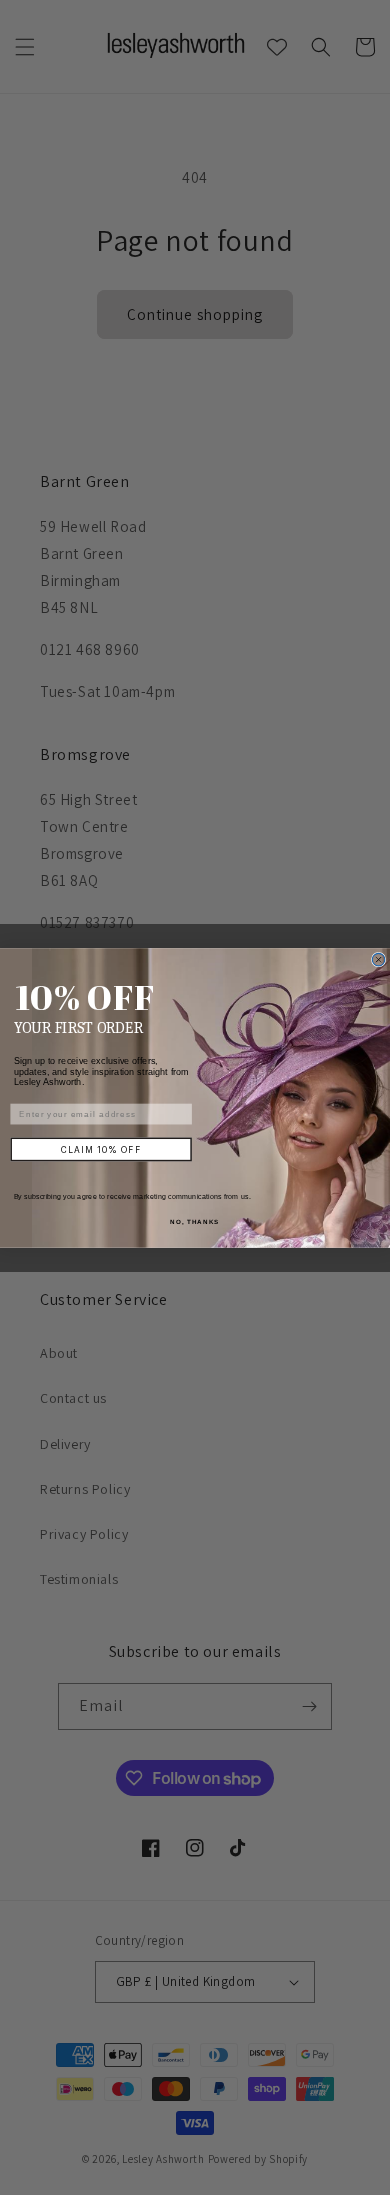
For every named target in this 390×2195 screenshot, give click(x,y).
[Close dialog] (378, 959)
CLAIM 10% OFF (101, 1149)
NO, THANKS (194, 1221)
